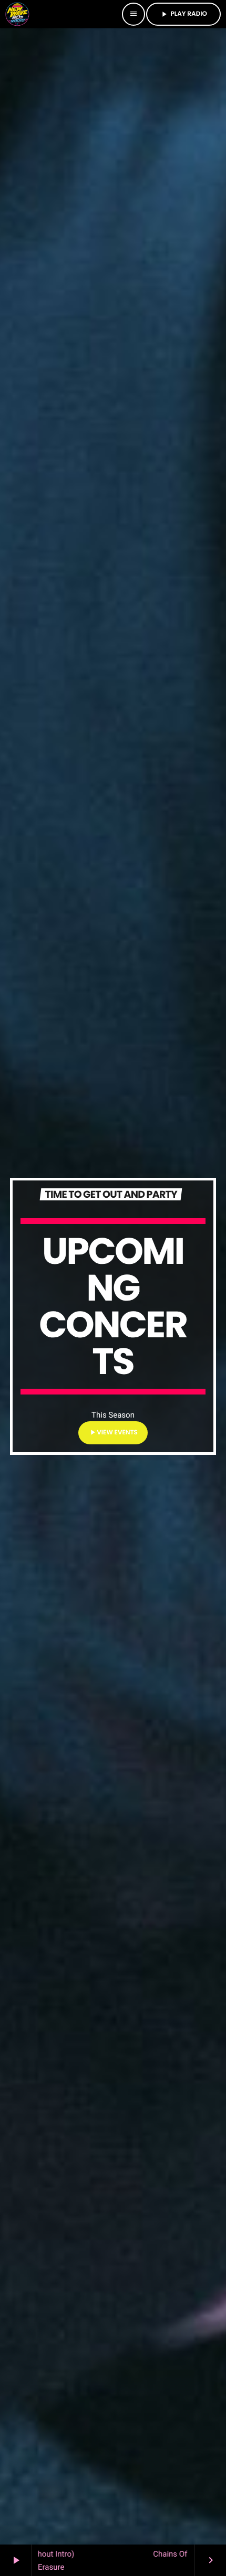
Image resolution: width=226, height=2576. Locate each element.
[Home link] (17, 14)
